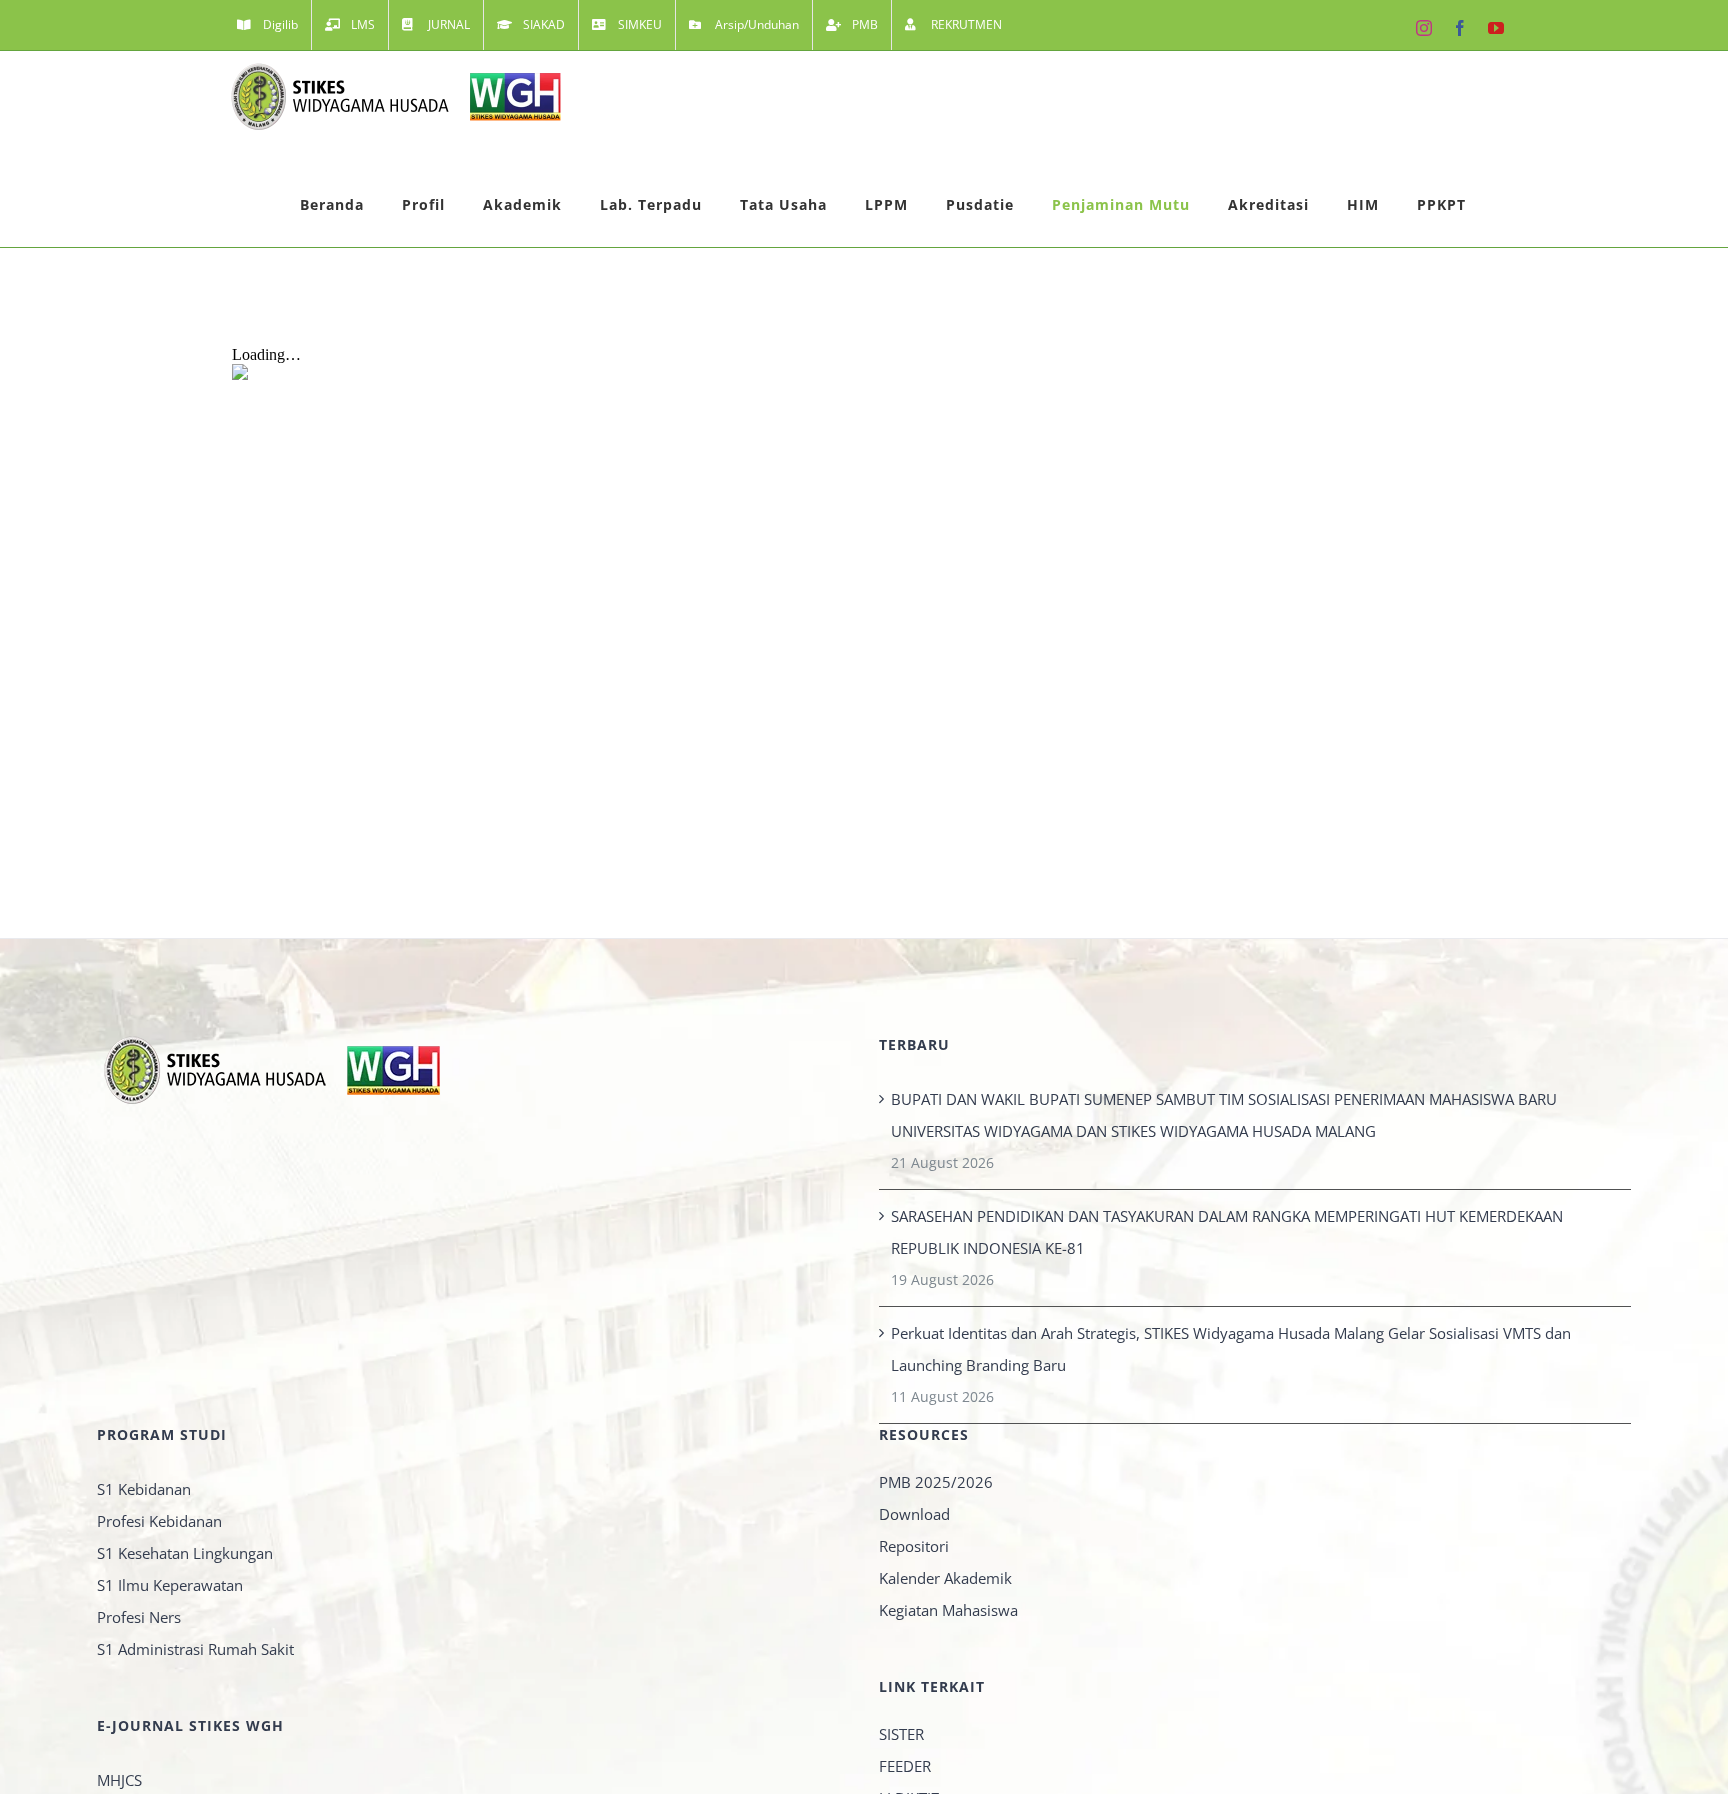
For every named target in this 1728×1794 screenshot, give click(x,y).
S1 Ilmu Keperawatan (170, 1585)
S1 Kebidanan (144, 1489)
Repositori (914, 1546)
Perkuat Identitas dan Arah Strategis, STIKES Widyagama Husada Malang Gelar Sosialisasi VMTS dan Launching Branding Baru (1231, 1349)
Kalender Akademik (945, 1578)
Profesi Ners (139, 1617)
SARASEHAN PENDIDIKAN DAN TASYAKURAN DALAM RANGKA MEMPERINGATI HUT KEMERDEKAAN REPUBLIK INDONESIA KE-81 (1227, 1232)
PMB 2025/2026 (936, 1482)
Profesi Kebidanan (159, 1521)
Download (914, 1514)
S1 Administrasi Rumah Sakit (195, 1649)
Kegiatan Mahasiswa (948, 1610)
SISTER (901, 1734)
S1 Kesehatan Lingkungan (185, 1553)
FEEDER (905, 1766)
